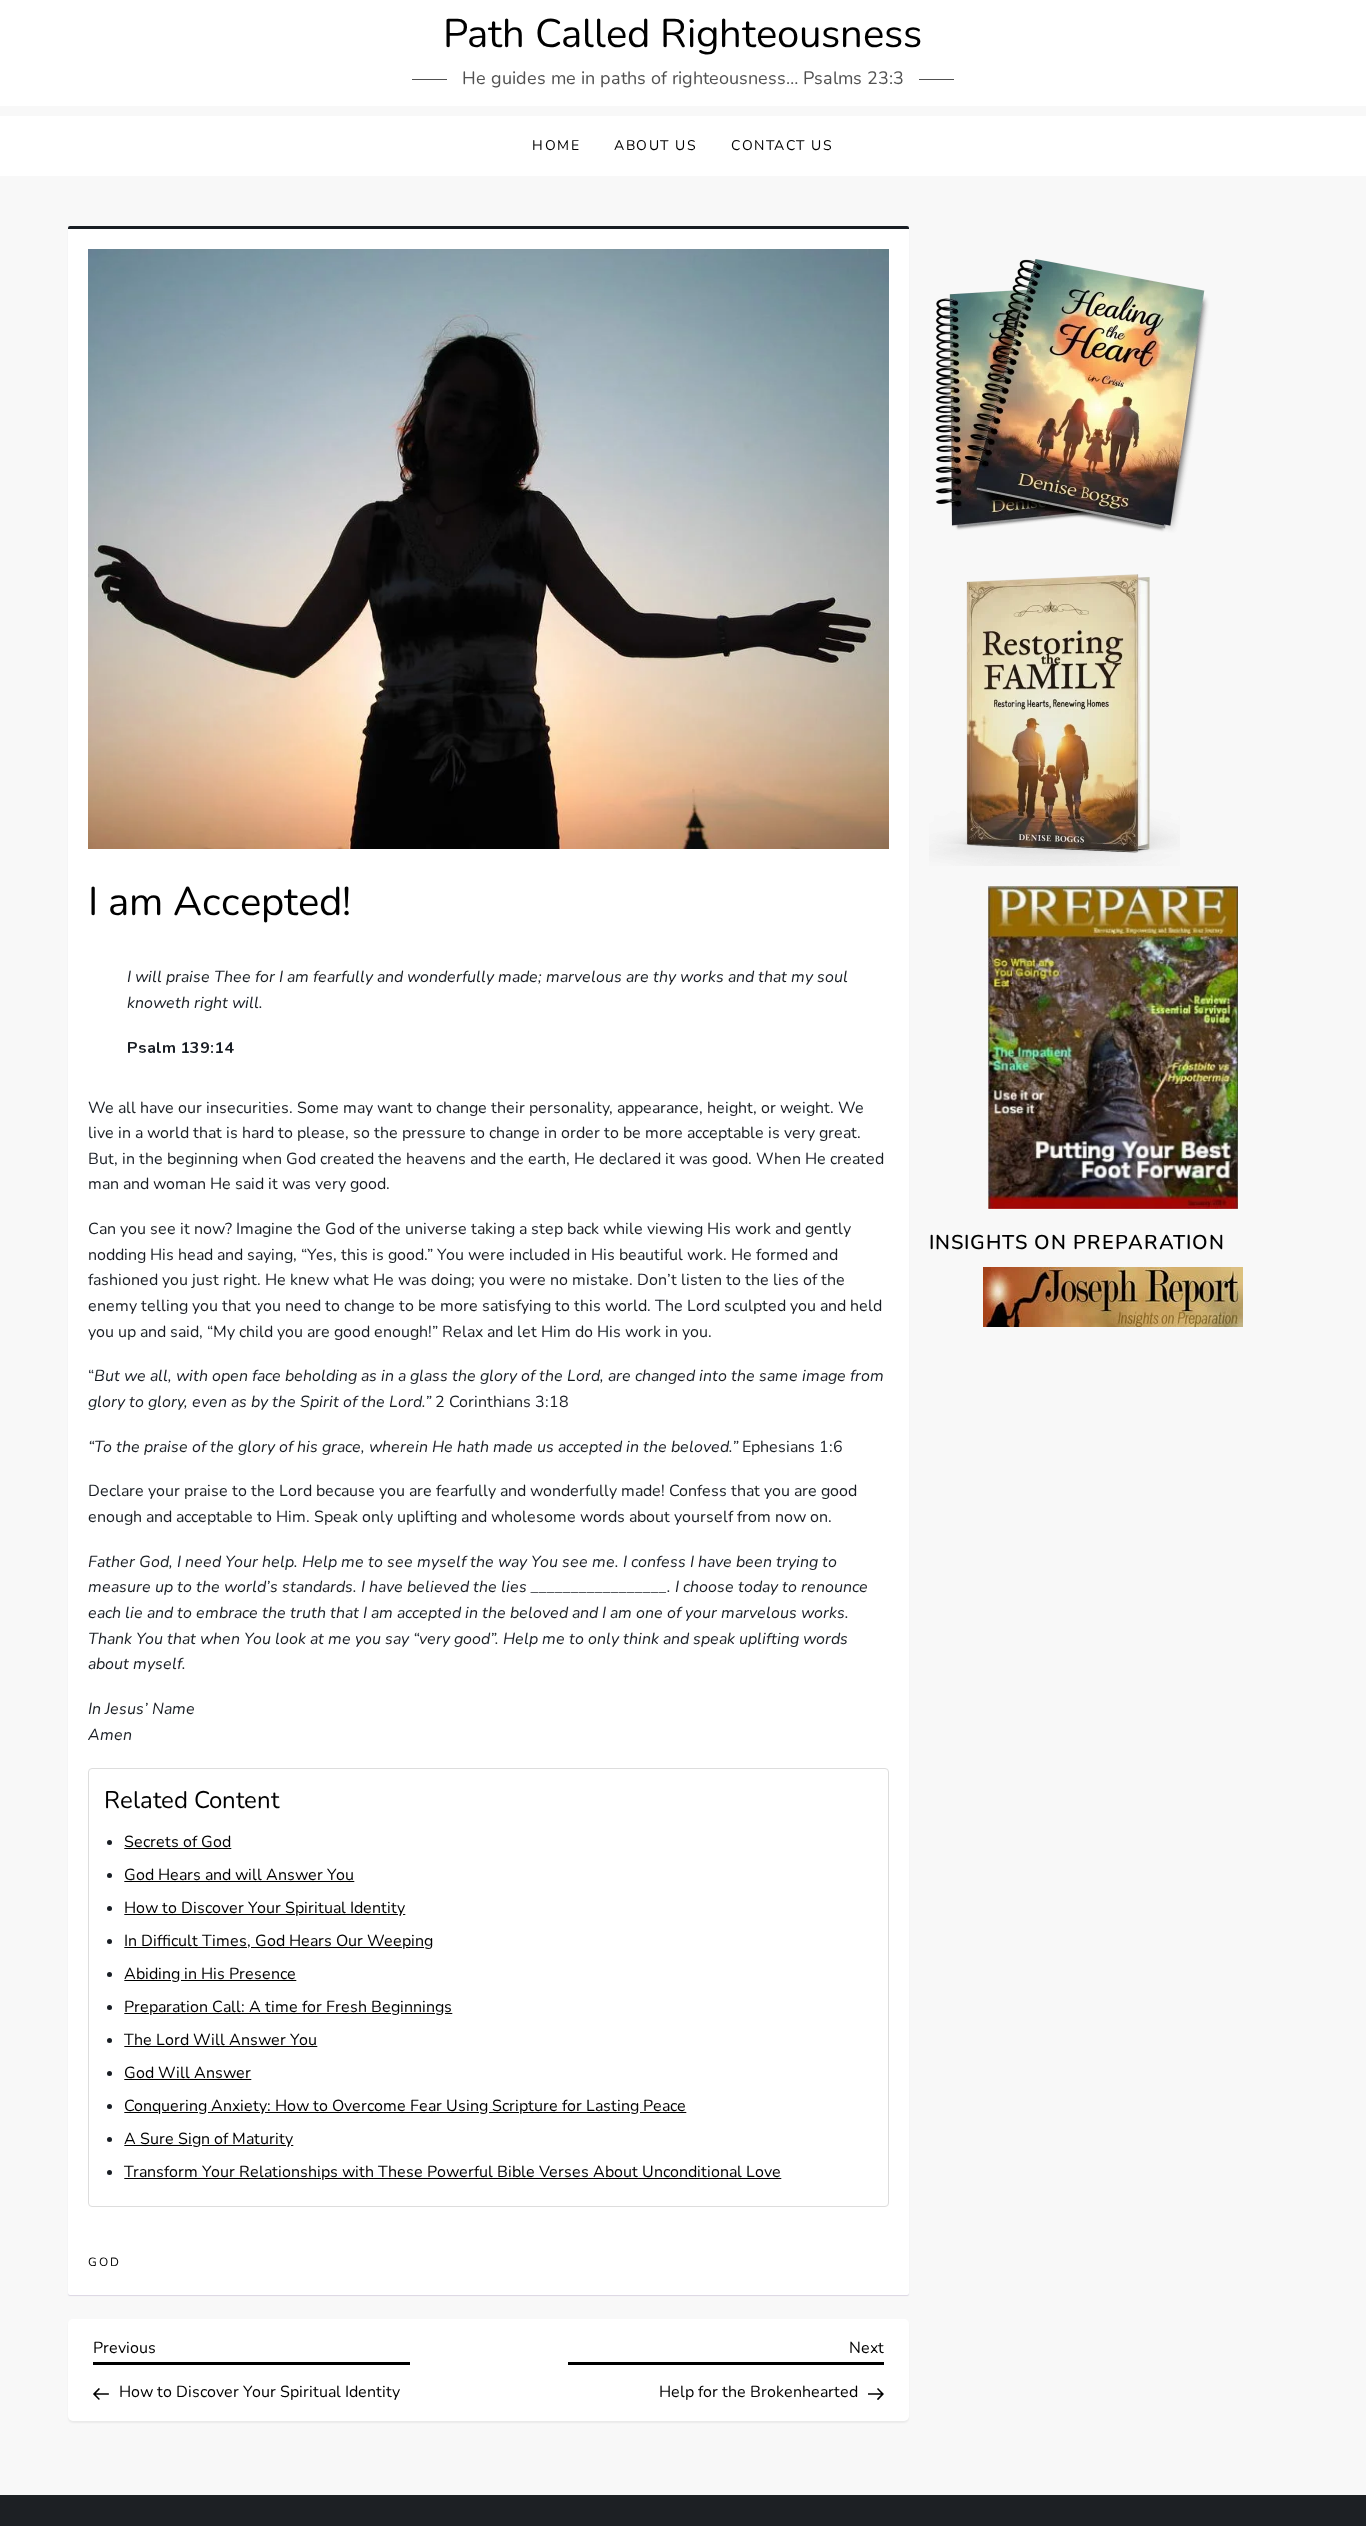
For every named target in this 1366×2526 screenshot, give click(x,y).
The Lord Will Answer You (220, 2040)
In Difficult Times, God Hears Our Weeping (278, 1941)
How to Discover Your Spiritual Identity (264, 1908)
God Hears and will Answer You (239, 1875)
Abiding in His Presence (210, 1974)
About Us (655, 145)
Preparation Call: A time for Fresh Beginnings (288, 2007)
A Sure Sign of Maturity (208, 2139)
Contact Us (782, 145)
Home (556, 145)
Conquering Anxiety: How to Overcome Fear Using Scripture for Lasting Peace (405, 2106)
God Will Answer (187, 2073)
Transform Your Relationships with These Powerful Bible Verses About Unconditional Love (452, 2172)
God (104, 2262)
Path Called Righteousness (682, 34)
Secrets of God (177, 1842)
